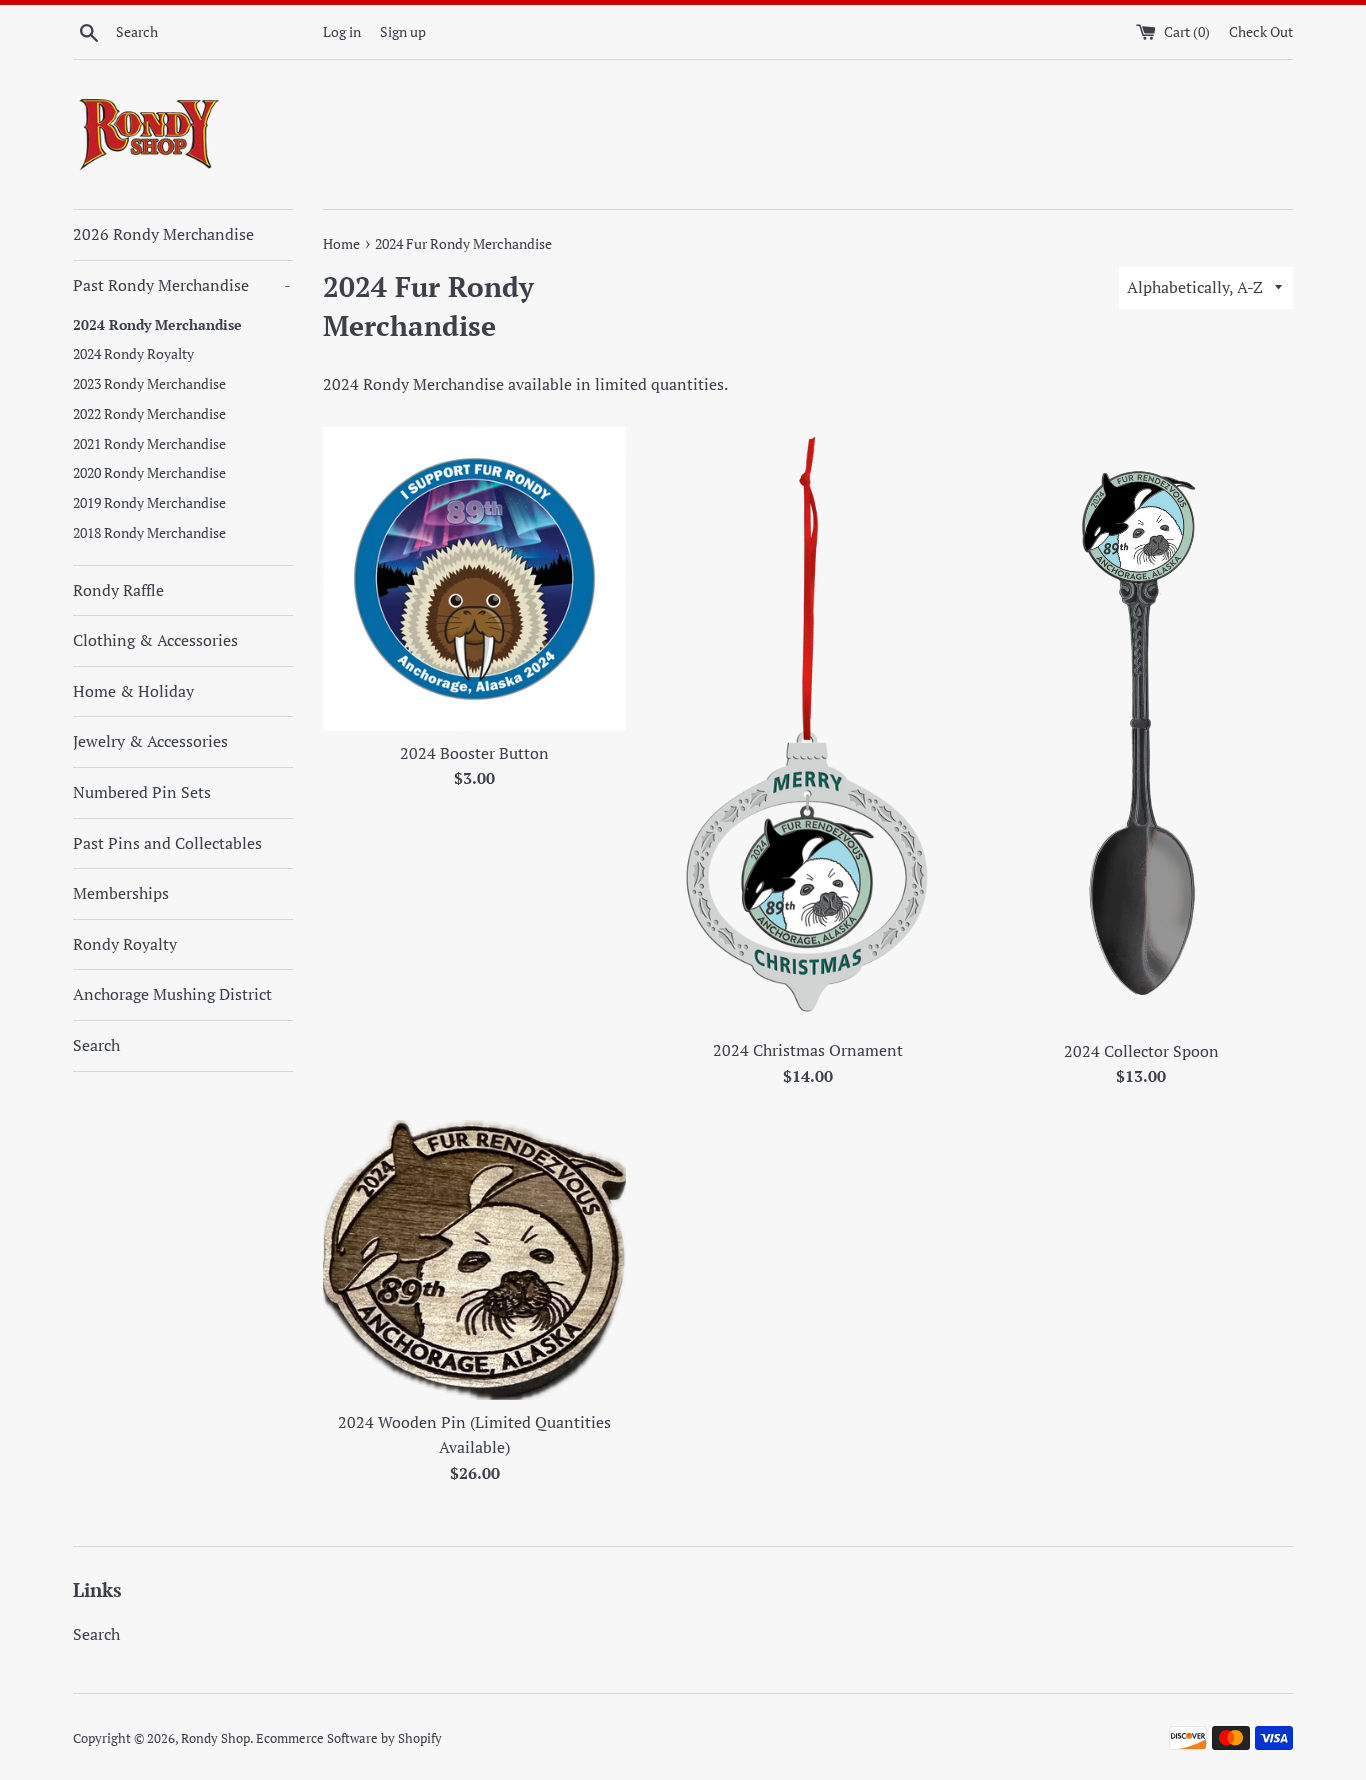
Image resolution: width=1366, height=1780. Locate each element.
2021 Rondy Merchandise (149, 444)
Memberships (121, 893)
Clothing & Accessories (155, 640)
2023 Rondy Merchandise (149, 384)
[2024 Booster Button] (474, 578)
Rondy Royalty (125, 944)
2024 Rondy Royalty (133, 354)
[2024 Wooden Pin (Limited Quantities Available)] (474, 1260)
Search (96, 1045)
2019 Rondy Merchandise (149, 503)
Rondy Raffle (118, 590)
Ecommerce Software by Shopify (349, 1738)
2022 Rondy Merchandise (149, 414)
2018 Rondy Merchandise (149, 533)
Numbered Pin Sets (142, 792)
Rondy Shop (215, 1738)
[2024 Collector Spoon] (1141, 728)
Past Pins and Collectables (167, 843)
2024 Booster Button (474, 753)
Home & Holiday (133, 691)
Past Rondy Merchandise (182, 285)
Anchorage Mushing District (172, 994)
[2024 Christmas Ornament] (808, 727)
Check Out (1261, 31)
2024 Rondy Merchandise (157, 325)
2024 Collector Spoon (1141, 1051)
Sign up (403, 31)
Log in (342, 31)
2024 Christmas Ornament (808, 1050)
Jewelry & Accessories (150, 741)
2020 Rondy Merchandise (149, 473)
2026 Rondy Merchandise (163, 234)
